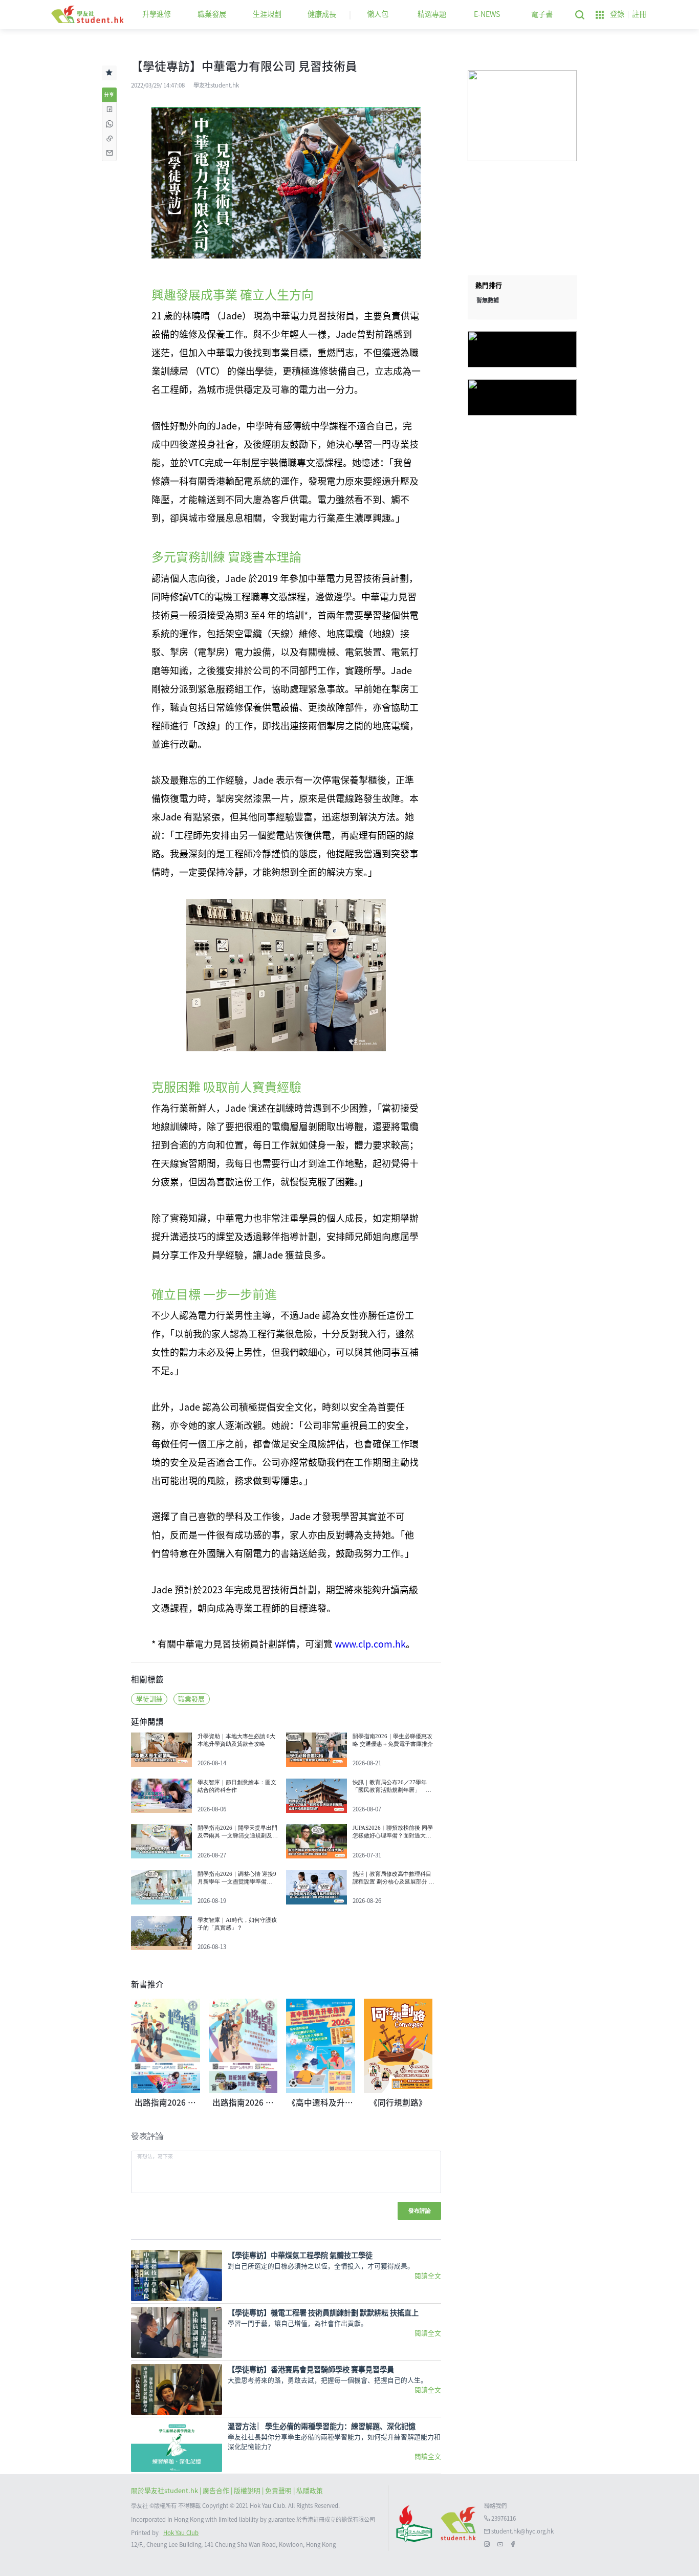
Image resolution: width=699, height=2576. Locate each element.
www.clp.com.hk (370, 1644)
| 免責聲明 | (279, 2491)
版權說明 (248, 2491)
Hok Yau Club (181, 2533)
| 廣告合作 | (217, 2491)
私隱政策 (310, 2491)
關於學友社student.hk (165, 2491)
